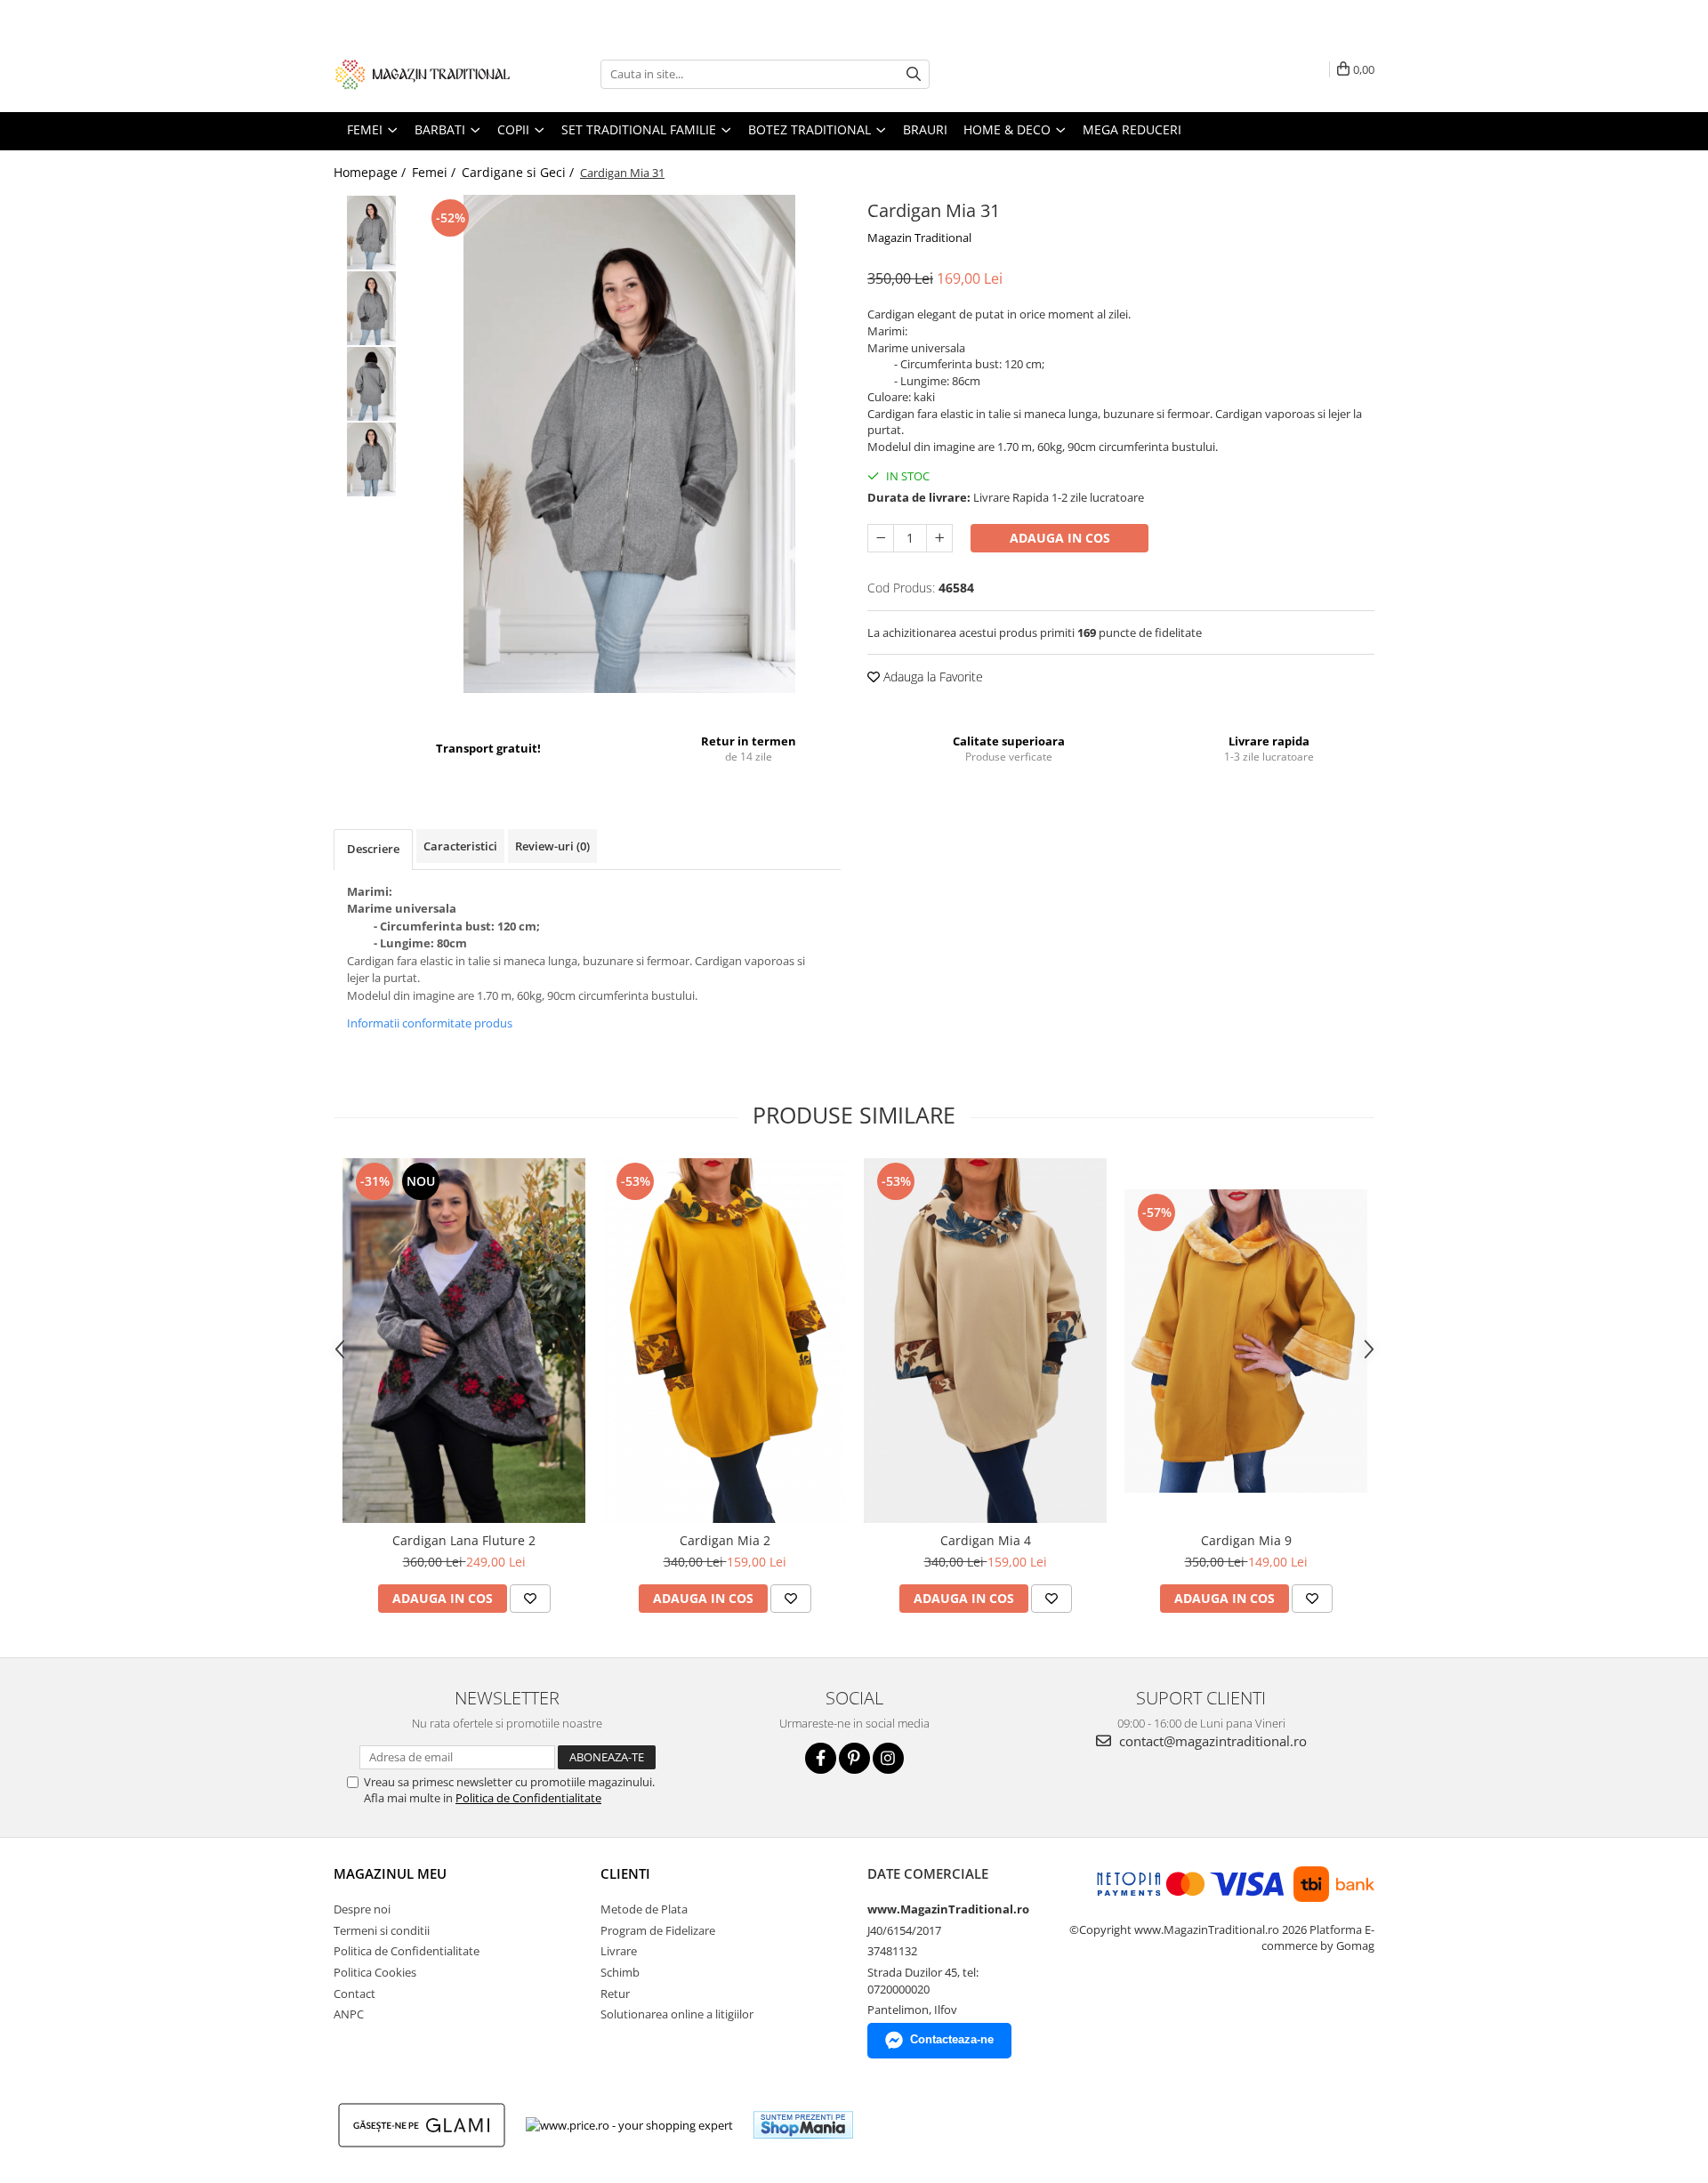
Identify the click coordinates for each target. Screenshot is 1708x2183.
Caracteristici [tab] (460, 846)
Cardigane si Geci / (520, 172)
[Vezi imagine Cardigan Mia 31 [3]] (371, 459)
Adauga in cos (1060, 538)
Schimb (620, 1972)
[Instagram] (888, 1758)
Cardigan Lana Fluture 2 (464, 1540)
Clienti (625, 1873)
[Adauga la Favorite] (530, 1599)
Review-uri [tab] (552, 846)
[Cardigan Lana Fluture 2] (464, 1341)
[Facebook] (821, 1758)
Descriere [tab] (373, 849)
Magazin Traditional (919, 238)
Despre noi (362, 1909)
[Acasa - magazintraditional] (423, 74)
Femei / (435, 172)
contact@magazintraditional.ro (1211, 1741)
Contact (354, 1994)
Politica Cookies (375, 1972)
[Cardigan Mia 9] (1246, 1341)
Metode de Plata (644, 1909)
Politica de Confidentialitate (528, 1798)
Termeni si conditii (382, 1930)
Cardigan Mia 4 (986, 1540)
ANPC (349, 2014)
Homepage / (371, 172)
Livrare (619, 1951)
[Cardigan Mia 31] (629, 444)
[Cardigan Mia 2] (725, 1341)
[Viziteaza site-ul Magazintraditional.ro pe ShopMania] (803, 2125)
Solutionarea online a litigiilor (677, 2014)
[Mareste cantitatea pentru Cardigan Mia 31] (939, 538)
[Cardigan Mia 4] (985, 1341)
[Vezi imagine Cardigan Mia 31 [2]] (371, 384)
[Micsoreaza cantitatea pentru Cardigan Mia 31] (881, 538)
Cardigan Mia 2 (725, 1540)
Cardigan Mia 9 (1246, 1540)
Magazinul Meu (390, 1873)
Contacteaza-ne (952, 2039)
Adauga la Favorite (931, 677)
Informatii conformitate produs (430, 1023)
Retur (615, 1994)
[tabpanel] (629, 444)
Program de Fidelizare (658, 1930)
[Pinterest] (854, 1758)
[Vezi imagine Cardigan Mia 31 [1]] (371, 308)
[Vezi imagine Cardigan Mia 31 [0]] (371, 233)
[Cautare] (914, 74)
